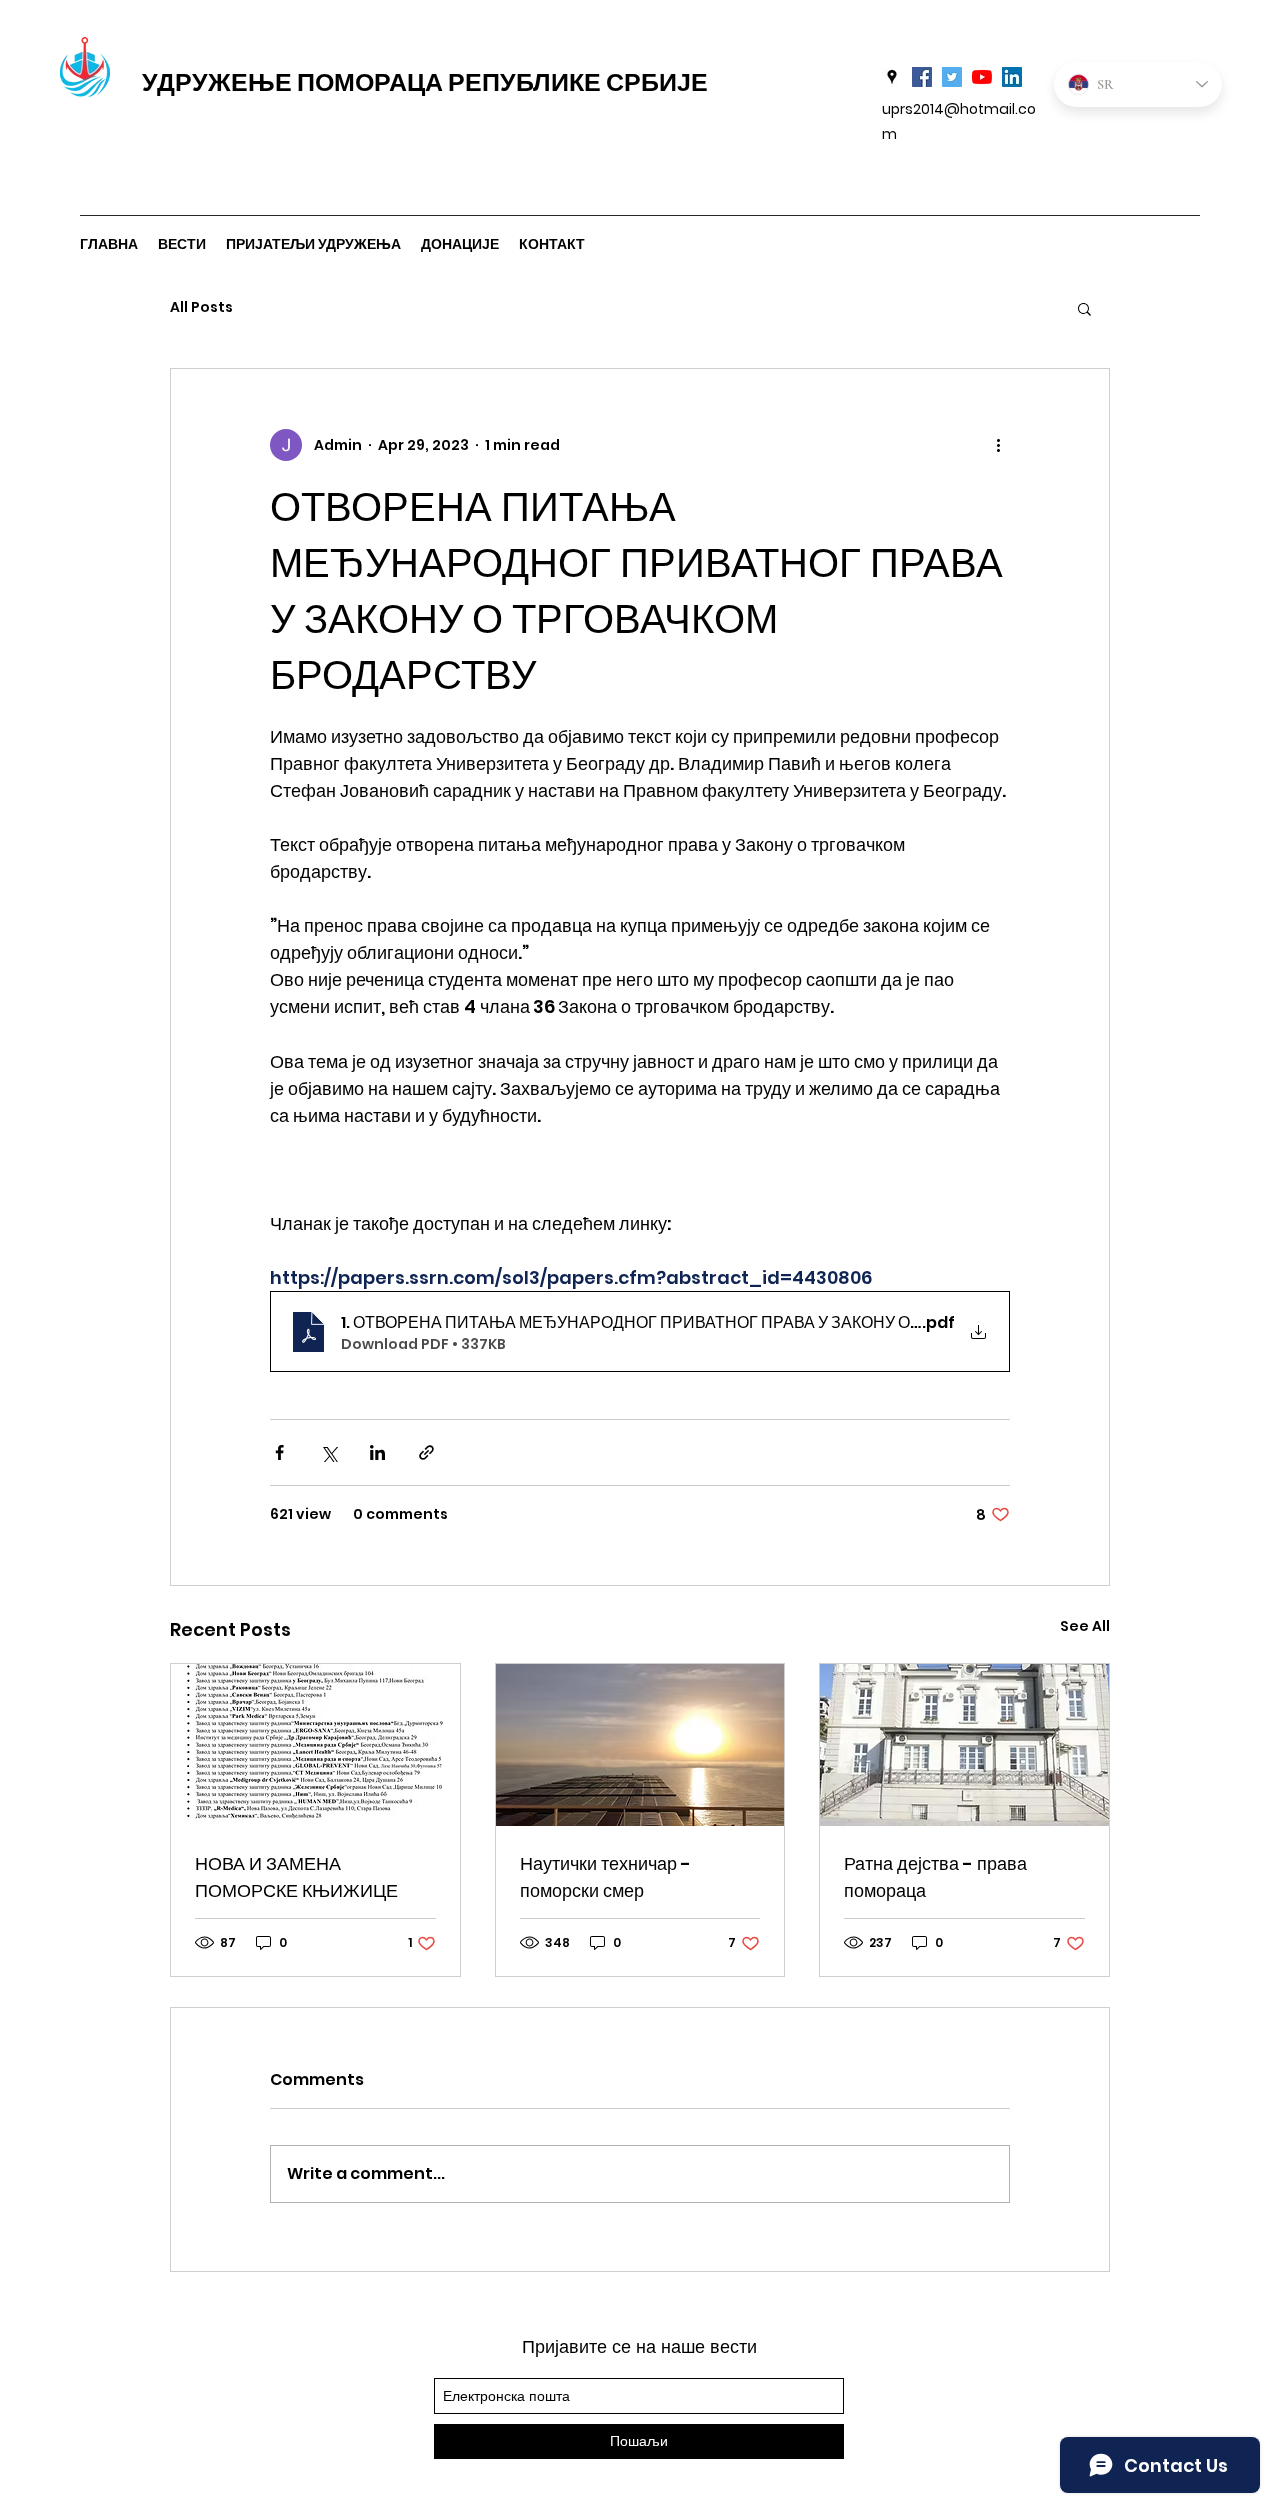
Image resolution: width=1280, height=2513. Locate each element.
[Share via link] (426, 1452)
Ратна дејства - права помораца (935, 1877)
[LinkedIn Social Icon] (1012, 77)
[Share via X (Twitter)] (328, 1452)
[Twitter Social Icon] (952, 77)
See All (1085, 1626)
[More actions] (998, 445)
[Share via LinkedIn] (377, 1452)
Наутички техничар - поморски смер (605, 1877)
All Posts (201, 307)
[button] (1084, 308)
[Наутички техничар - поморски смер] (640, 1745)
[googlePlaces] (892, 77)
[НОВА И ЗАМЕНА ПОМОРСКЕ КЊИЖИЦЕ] (315, 1745)
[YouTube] (982, 77)
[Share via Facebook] (279, 1452)
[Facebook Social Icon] (922, 77)
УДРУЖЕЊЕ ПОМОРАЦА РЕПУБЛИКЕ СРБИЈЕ (425, 82)
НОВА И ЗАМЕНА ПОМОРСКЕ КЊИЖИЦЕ (296, 1877)
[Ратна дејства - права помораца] (964, 1745)
